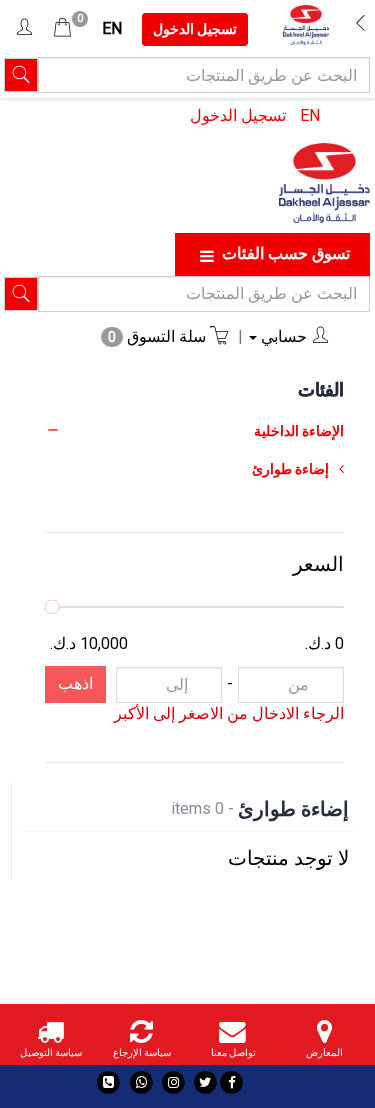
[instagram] (173, 1082)
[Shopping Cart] (62, 28)
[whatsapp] (142, 1082)
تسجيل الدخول (238, 115)
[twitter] (205, 1082)
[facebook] (231, 1082)
